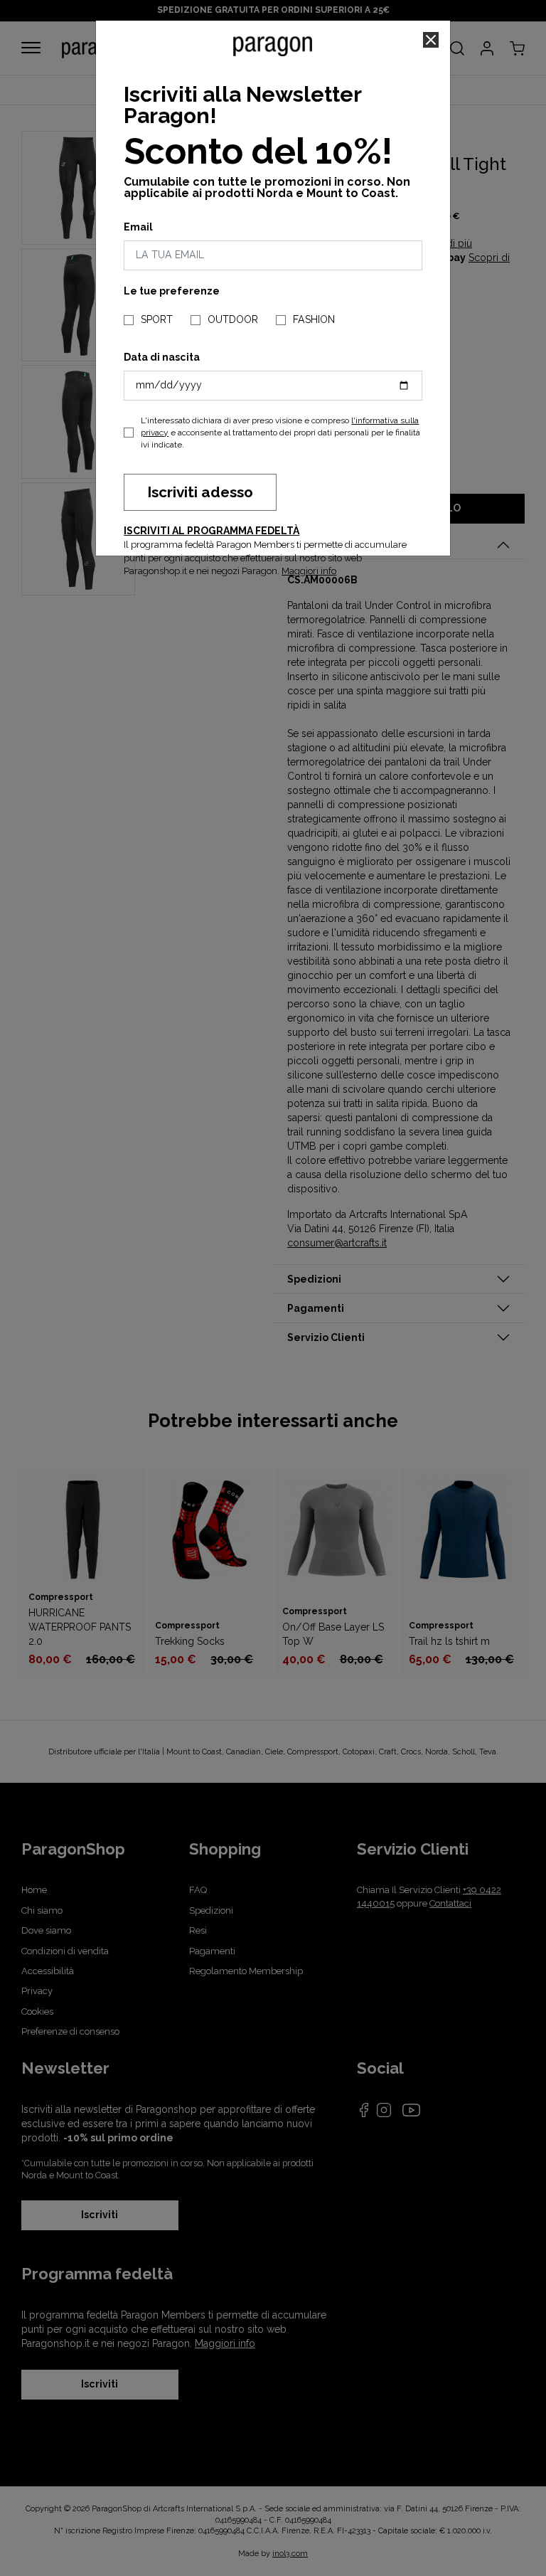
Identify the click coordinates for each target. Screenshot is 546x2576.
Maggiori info (309, 571)
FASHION (314, 319)
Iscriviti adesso (200, 492)
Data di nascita (162, 357)
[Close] (431, 40)
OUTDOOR (233, 319)
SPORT (157, 319)
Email (138, 227)
